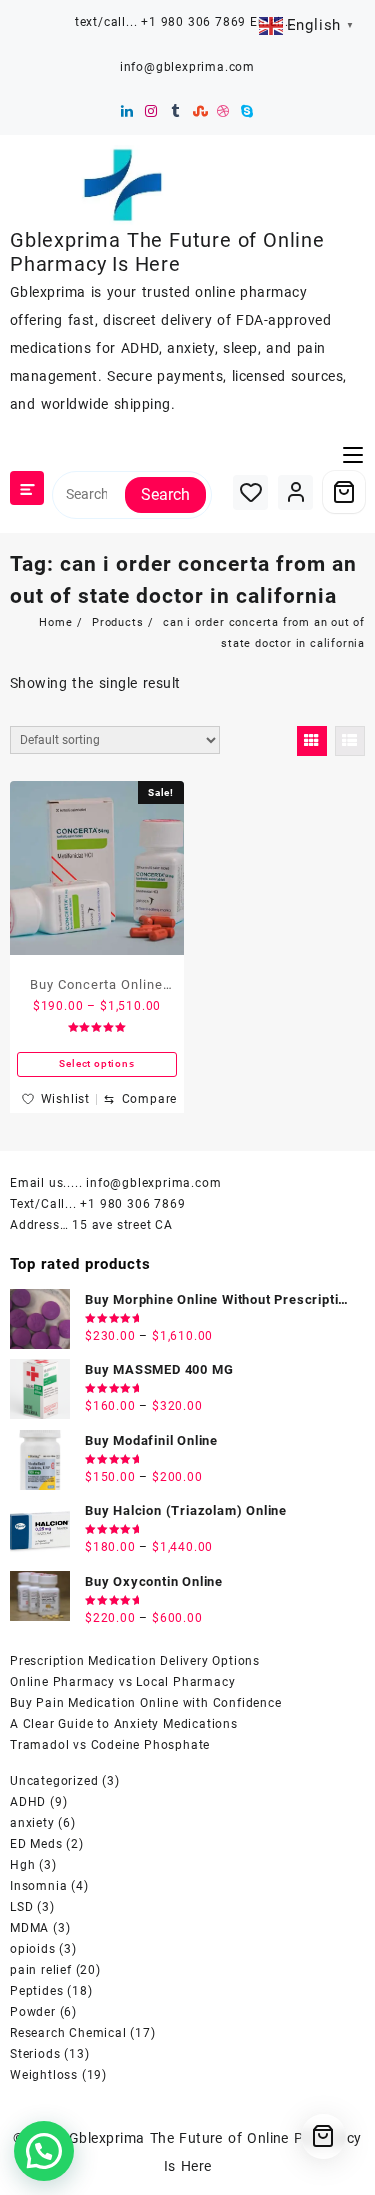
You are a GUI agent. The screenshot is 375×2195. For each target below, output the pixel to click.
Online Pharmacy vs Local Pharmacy (122, 1682)
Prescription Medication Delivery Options (135, 1661)
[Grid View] (312, 741)
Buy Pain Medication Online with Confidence (146, 1703)
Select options (96, 1063)
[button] (44, 2151)
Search (165, 494)
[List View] (350, 741)
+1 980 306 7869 (132, 1204)
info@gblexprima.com (153, 1183)
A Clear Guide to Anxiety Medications (124, 1724)
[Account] (295, 492)
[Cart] (344, 492)
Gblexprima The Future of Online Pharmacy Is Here (167, 252)
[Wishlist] (250, 492)
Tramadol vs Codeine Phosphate (110, 1745)
